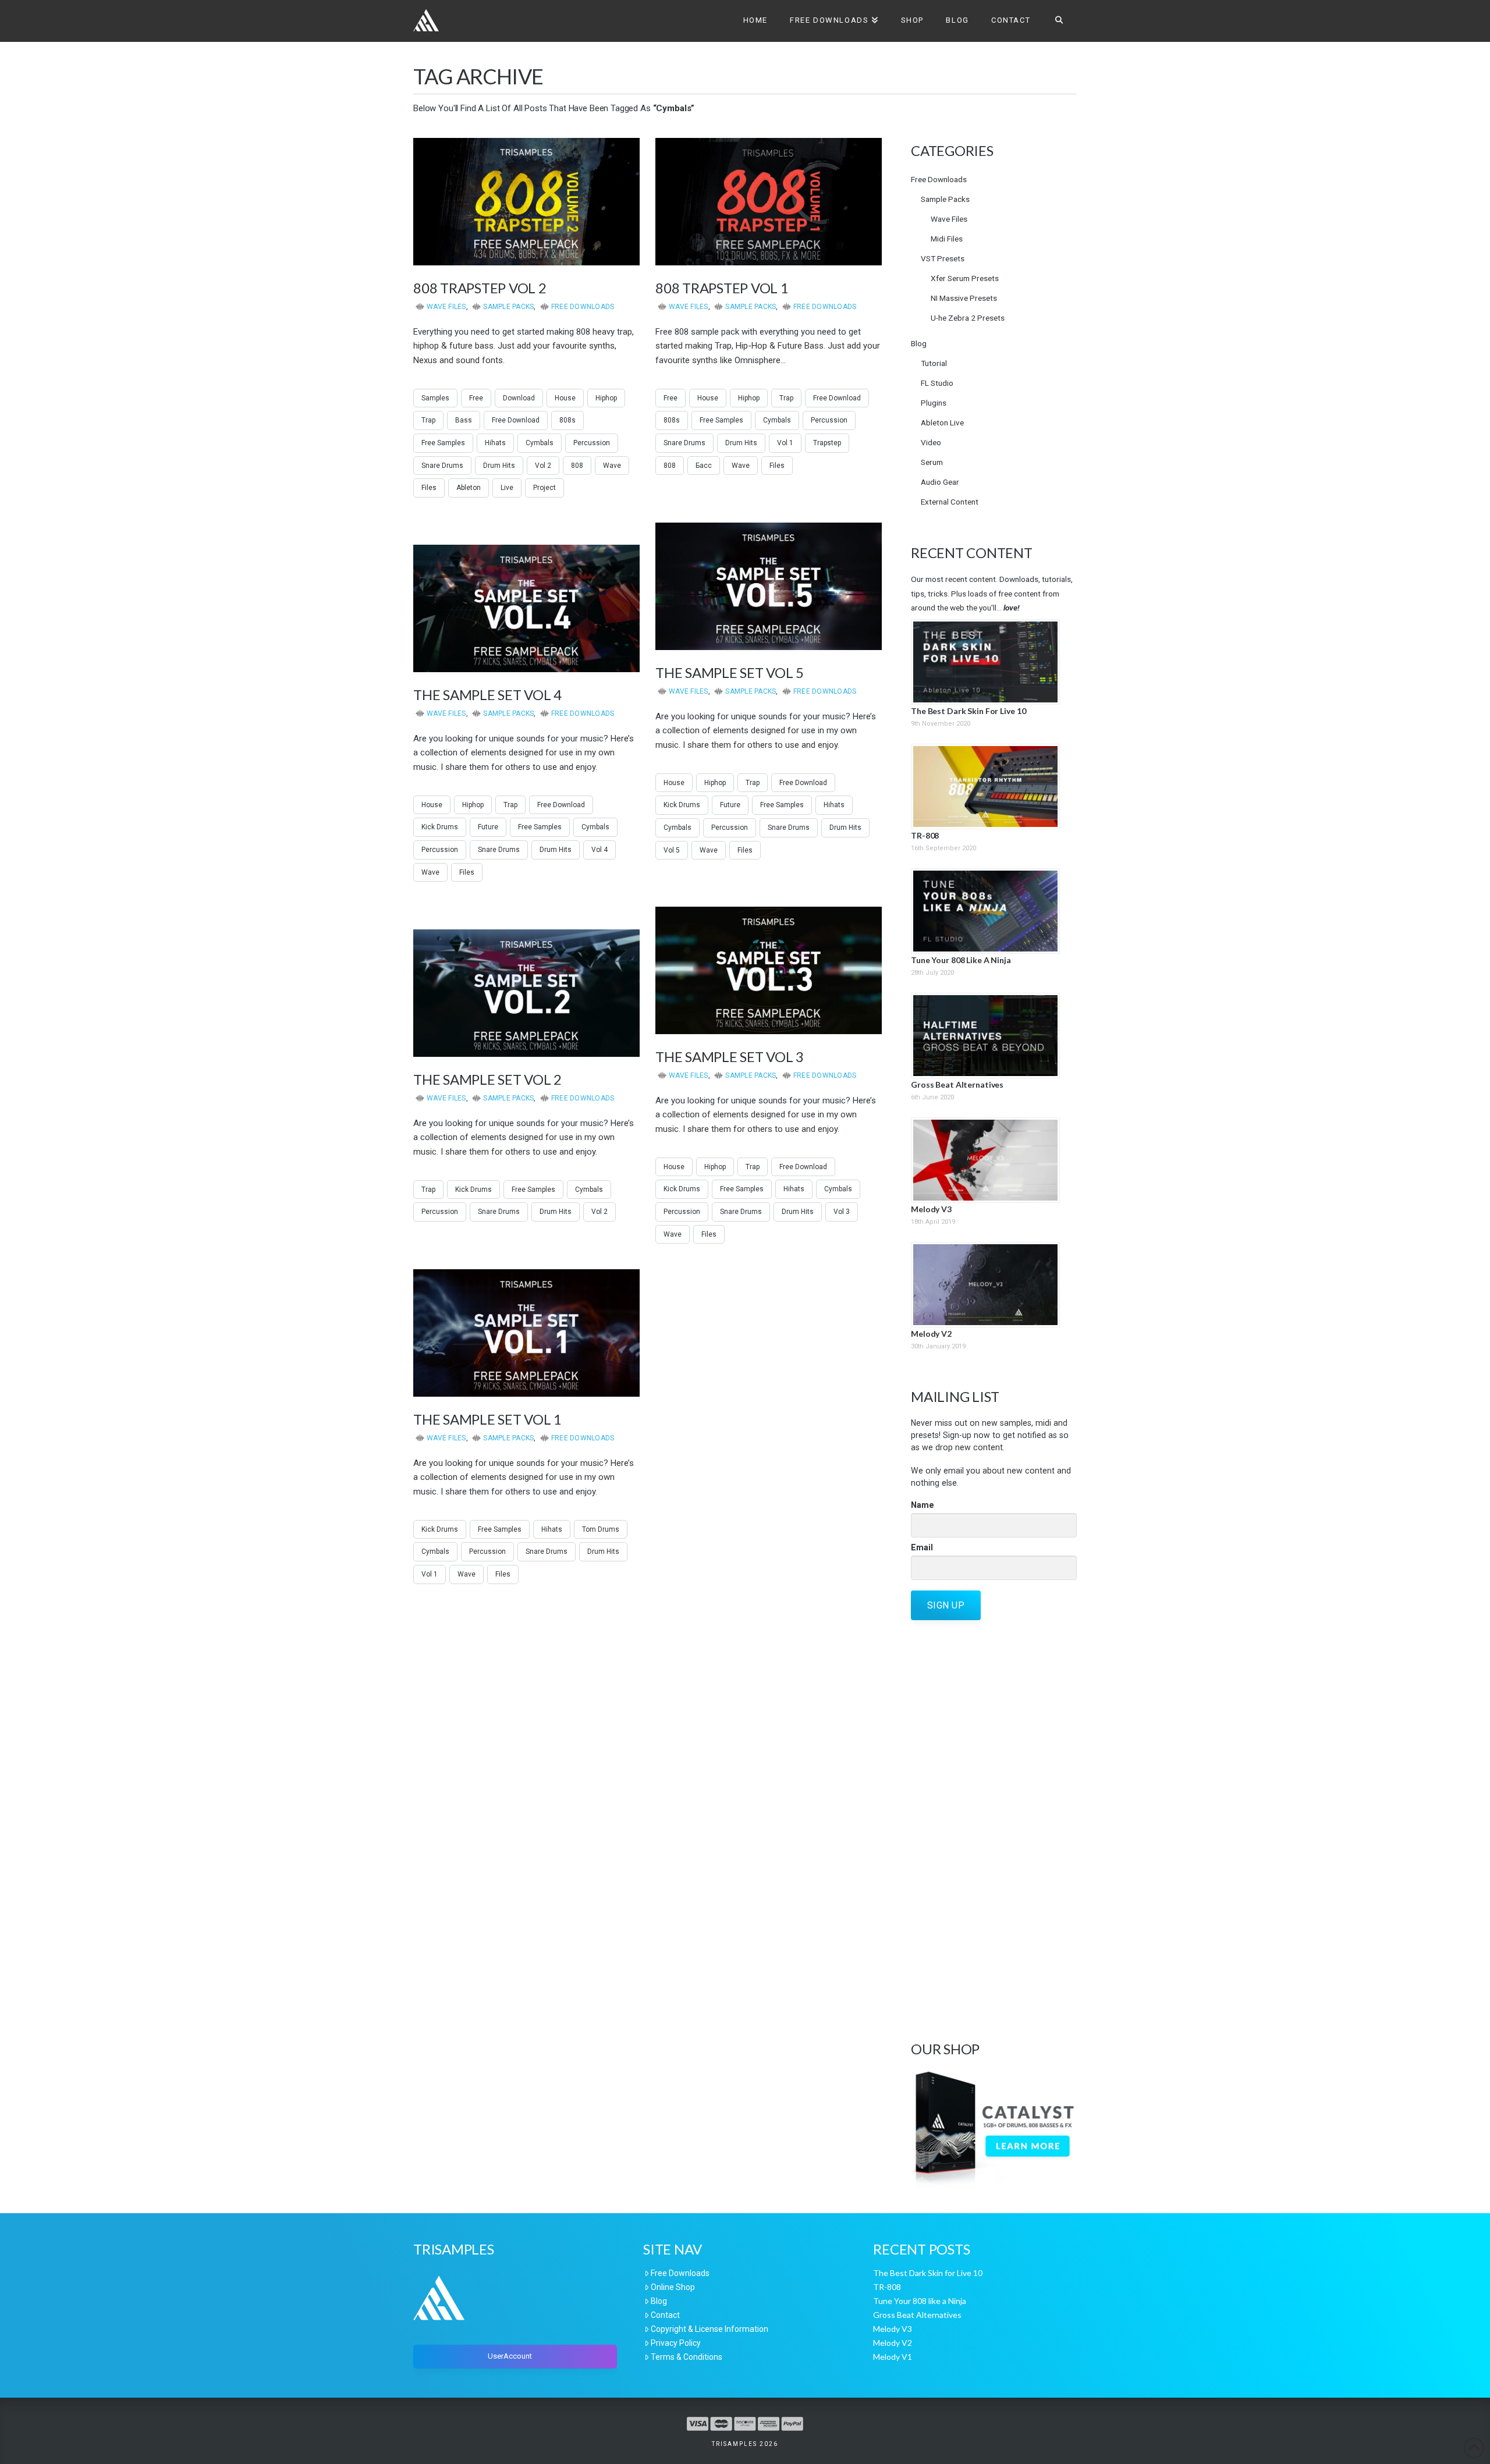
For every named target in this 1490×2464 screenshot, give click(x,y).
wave (612, 466)
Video (931, 442)
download (519, 398)
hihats (495, 443)
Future (730, 805)
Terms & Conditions (687, 2357)
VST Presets (943, 258)
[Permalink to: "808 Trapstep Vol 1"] (769, 202)
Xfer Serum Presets (965, 278)
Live (507, 488)
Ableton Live (942, 422)
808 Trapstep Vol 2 (480, 288)
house (565, 398)
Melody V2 (931, 1334)
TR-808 (925, 835)
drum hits (499, 466)
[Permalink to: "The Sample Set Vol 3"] (769, 970)
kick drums (682, 805)
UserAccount (510, 2356)
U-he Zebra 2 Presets (968, 318)
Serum (932, 462)
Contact (665, 2315)
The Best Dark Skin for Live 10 (968, 711)
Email (922, 1547)
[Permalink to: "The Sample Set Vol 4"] (526, 608)
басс (704, 466)
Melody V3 (931, 1209)
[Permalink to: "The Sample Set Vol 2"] (526, 993)
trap (428, 420)
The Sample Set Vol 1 (487, 1419)
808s (567, 420)
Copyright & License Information (709, 2329)
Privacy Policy (676, 2343)
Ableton (469, 488)
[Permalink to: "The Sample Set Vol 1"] (526, 1333)
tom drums (601, 1529)
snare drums (442, 466)
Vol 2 (543, 466)
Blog (919, 343)
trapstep (827, 443)
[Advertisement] (994, 1829)
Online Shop (673, 2287)
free (476, 398)
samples (435, 398)
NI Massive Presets (964, 298)
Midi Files (947, 239)
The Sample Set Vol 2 (487, 1079)
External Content (950, 502)
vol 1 (785, 443)
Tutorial (934, 363)
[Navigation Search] (1059, 21)
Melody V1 (893, 2357)
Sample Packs (508, 307)
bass (464, 420)
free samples (443, 443)
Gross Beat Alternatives (957, 1084)
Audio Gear (940, 482)
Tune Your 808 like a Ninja (961, 960)
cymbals (540, 443)
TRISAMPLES (745, 2444)
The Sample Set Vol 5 (730, 672)
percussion (592, 443)
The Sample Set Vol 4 (487, 695)
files (429, 488)
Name (923, 1505)
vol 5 (672, 850)
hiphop (606, 398)
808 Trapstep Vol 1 (722, 288)
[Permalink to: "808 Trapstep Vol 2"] (526, 202)
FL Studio (937, 383)
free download (516, 420)
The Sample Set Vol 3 (730, 1057)
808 (577, 466)
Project (544, 488)
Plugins (934, 403)
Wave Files (446, 307)
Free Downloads (583, 307)
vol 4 (599, 850)
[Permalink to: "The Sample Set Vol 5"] (769, 586)
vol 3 (842, 1212)
